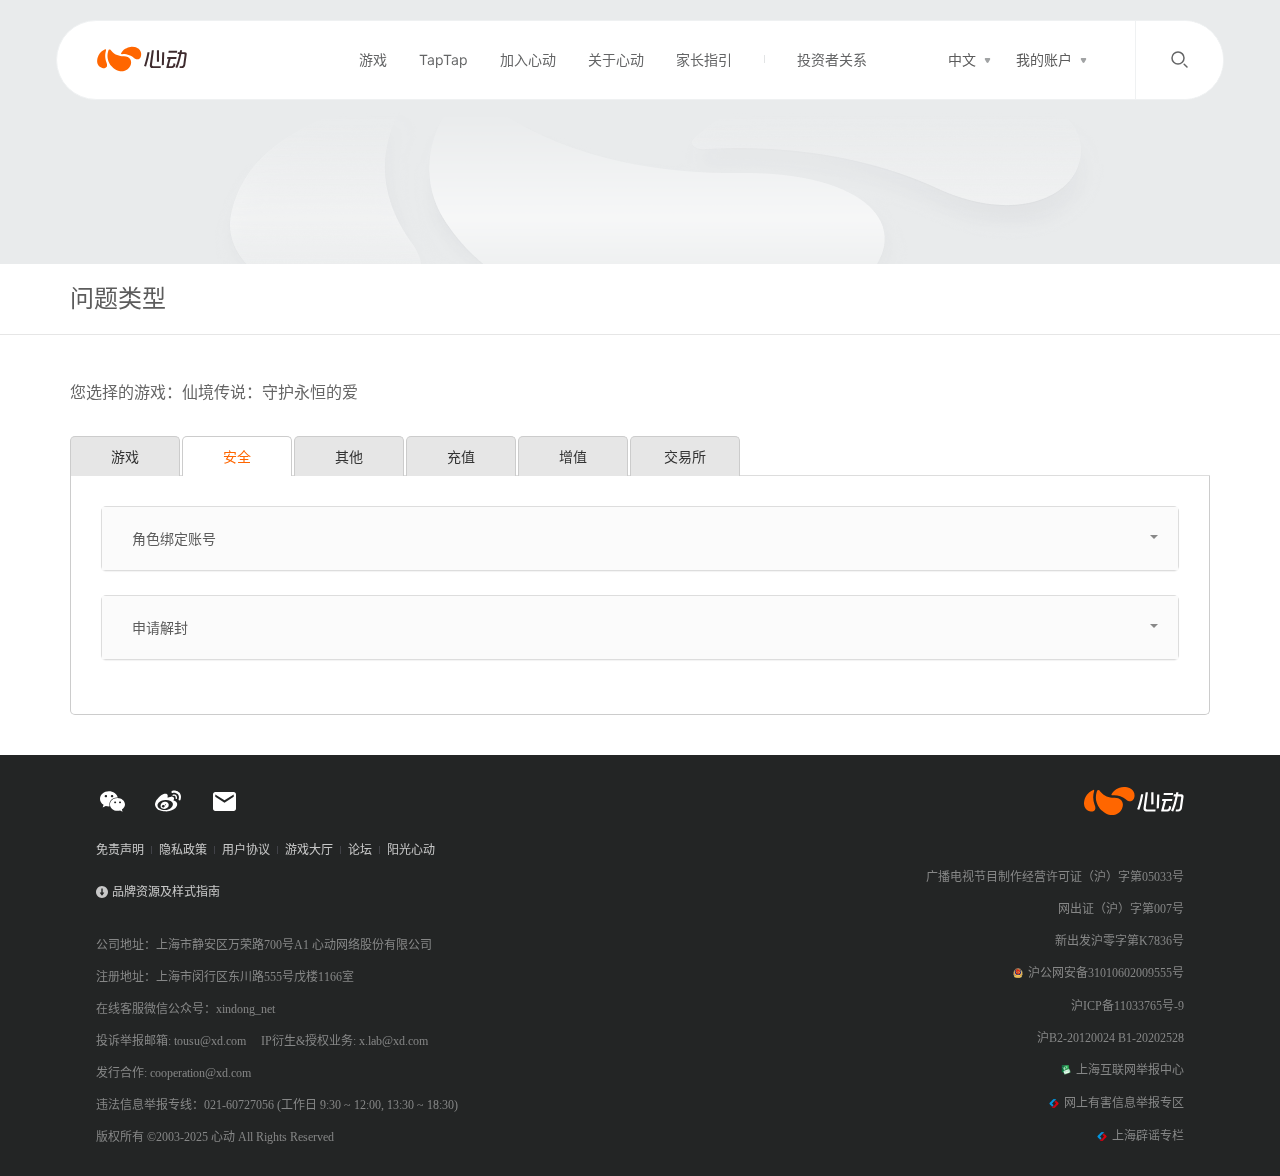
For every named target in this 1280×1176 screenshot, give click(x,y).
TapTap (443, 59)
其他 (349, 456)
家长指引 (704, 59)
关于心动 (616, 59)
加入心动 (528, 59)
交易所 (685, 456)
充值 (461, 456)
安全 (237, 456)
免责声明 (120, 850)
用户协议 (246, 850)
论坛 (360, 850)
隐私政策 (183, 850)
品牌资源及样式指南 (166, 892)
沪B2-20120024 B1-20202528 (1110, 1038)
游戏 (373, 59)
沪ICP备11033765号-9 (1127, 1006)
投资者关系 (832, 59)
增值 (573, 456)
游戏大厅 (309, 850)
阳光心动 (411, 850)
